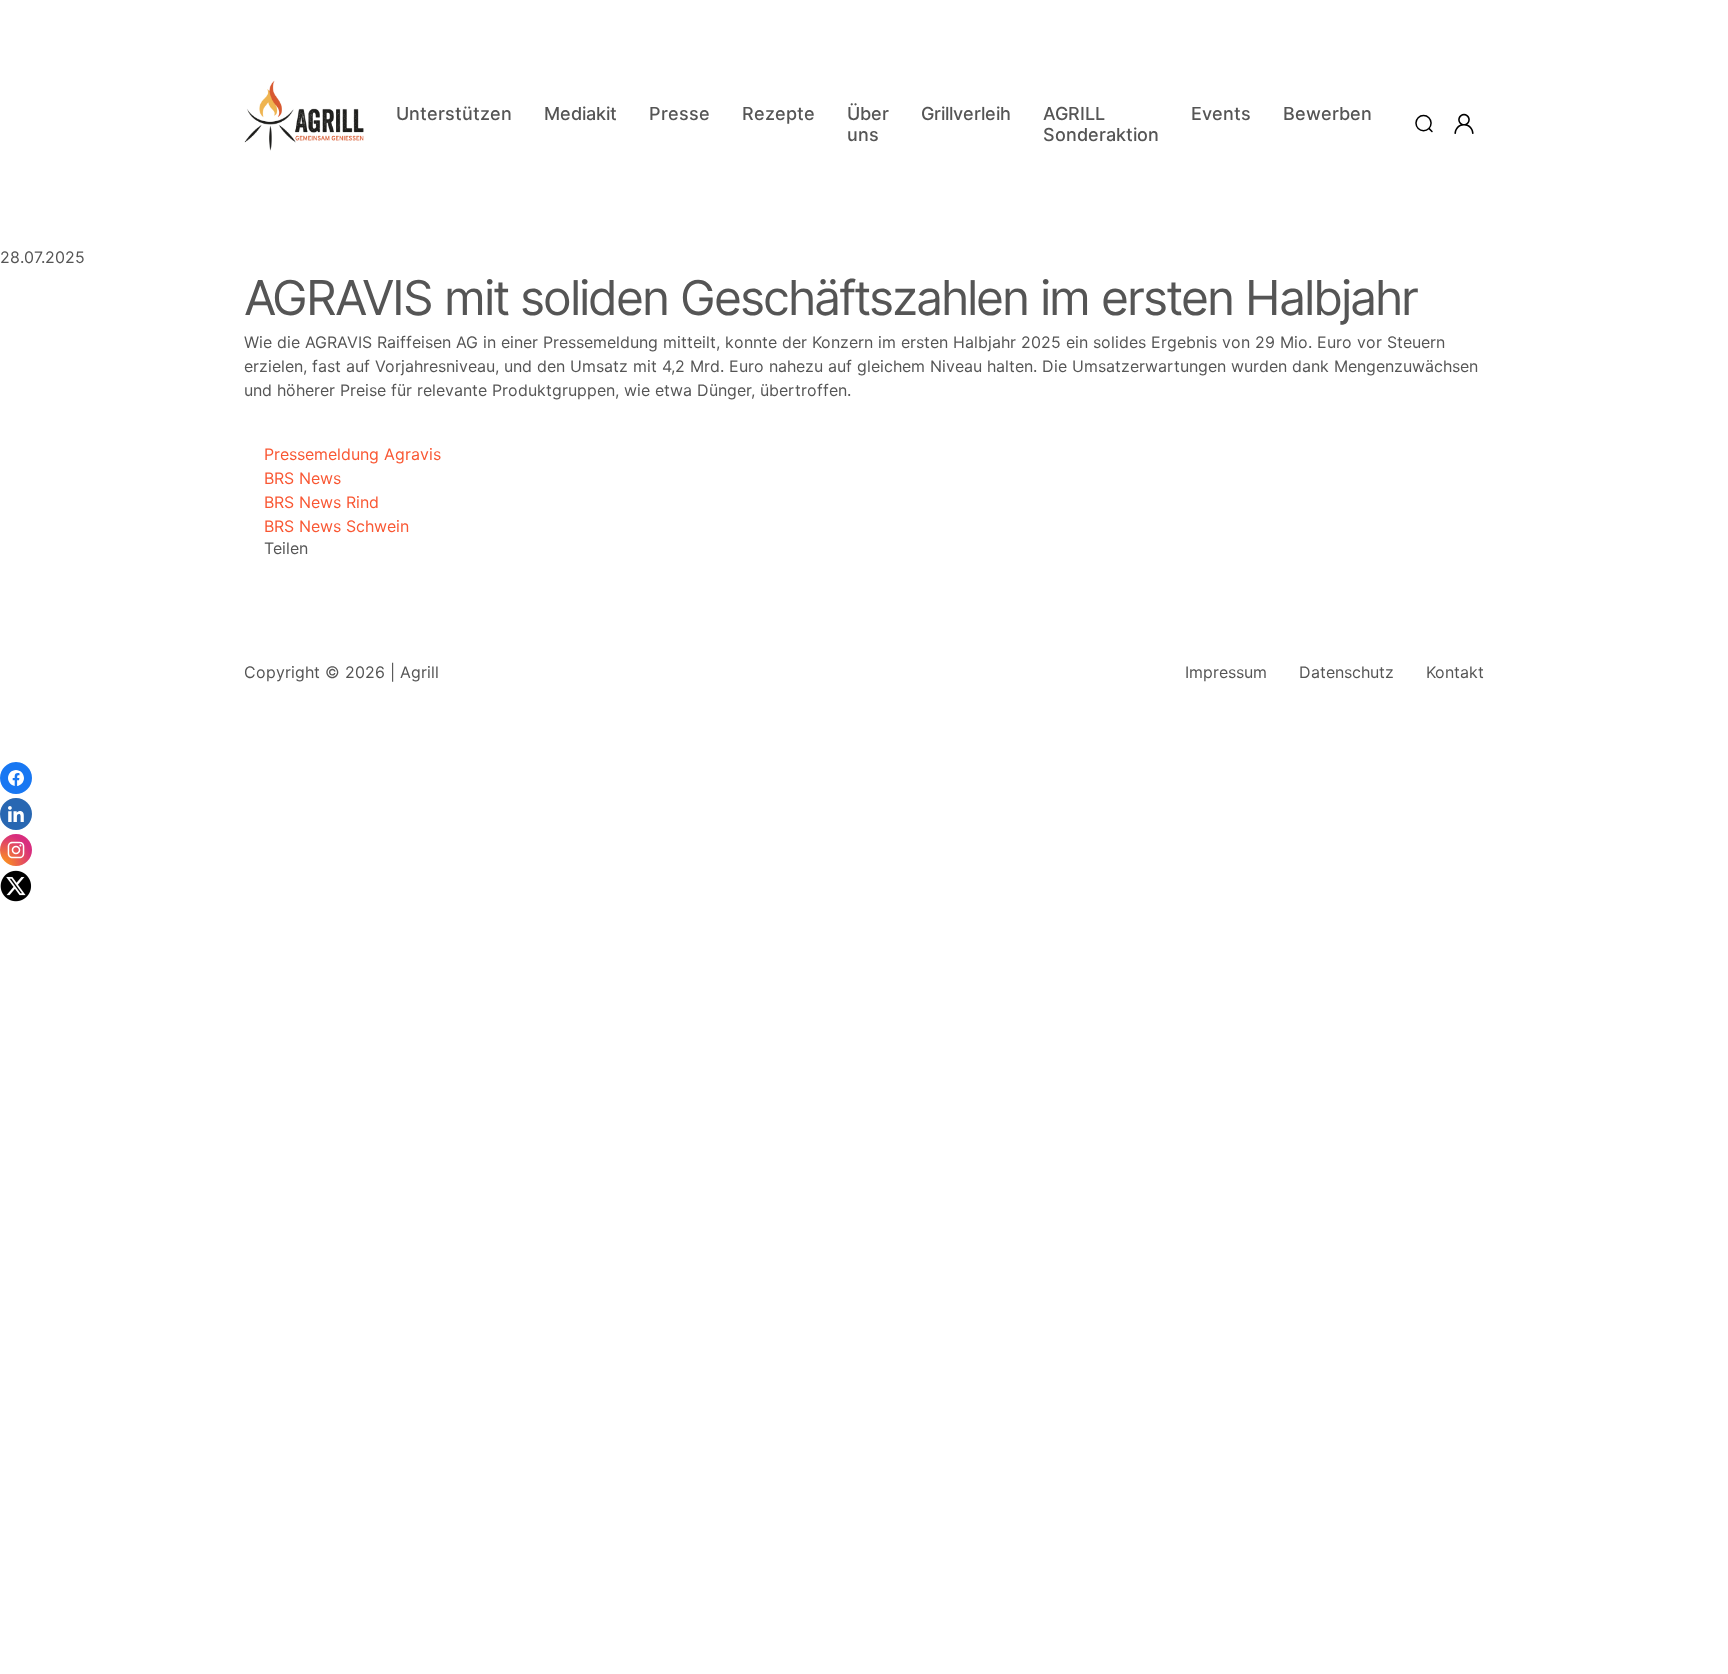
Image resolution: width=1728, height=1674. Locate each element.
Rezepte (778, 113)
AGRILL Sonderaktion (1101, 124)
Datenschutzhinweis (75, 1664)
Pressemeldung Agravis (342, 454)
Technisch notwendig (40, 1354)
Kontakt (1455, 672)
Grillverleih (966, 113)
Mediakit (580, 113)
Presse (679, 113)
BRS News (292, 478)
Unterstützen (454, 113)
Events (1221, 113)
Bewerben (1327, 113)
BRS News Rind (311, 502)
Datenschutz (1346, 672)
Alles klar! (18, 1614)
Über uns (868, 124)
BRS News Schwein (326, 526)
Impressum (1226, 672)
